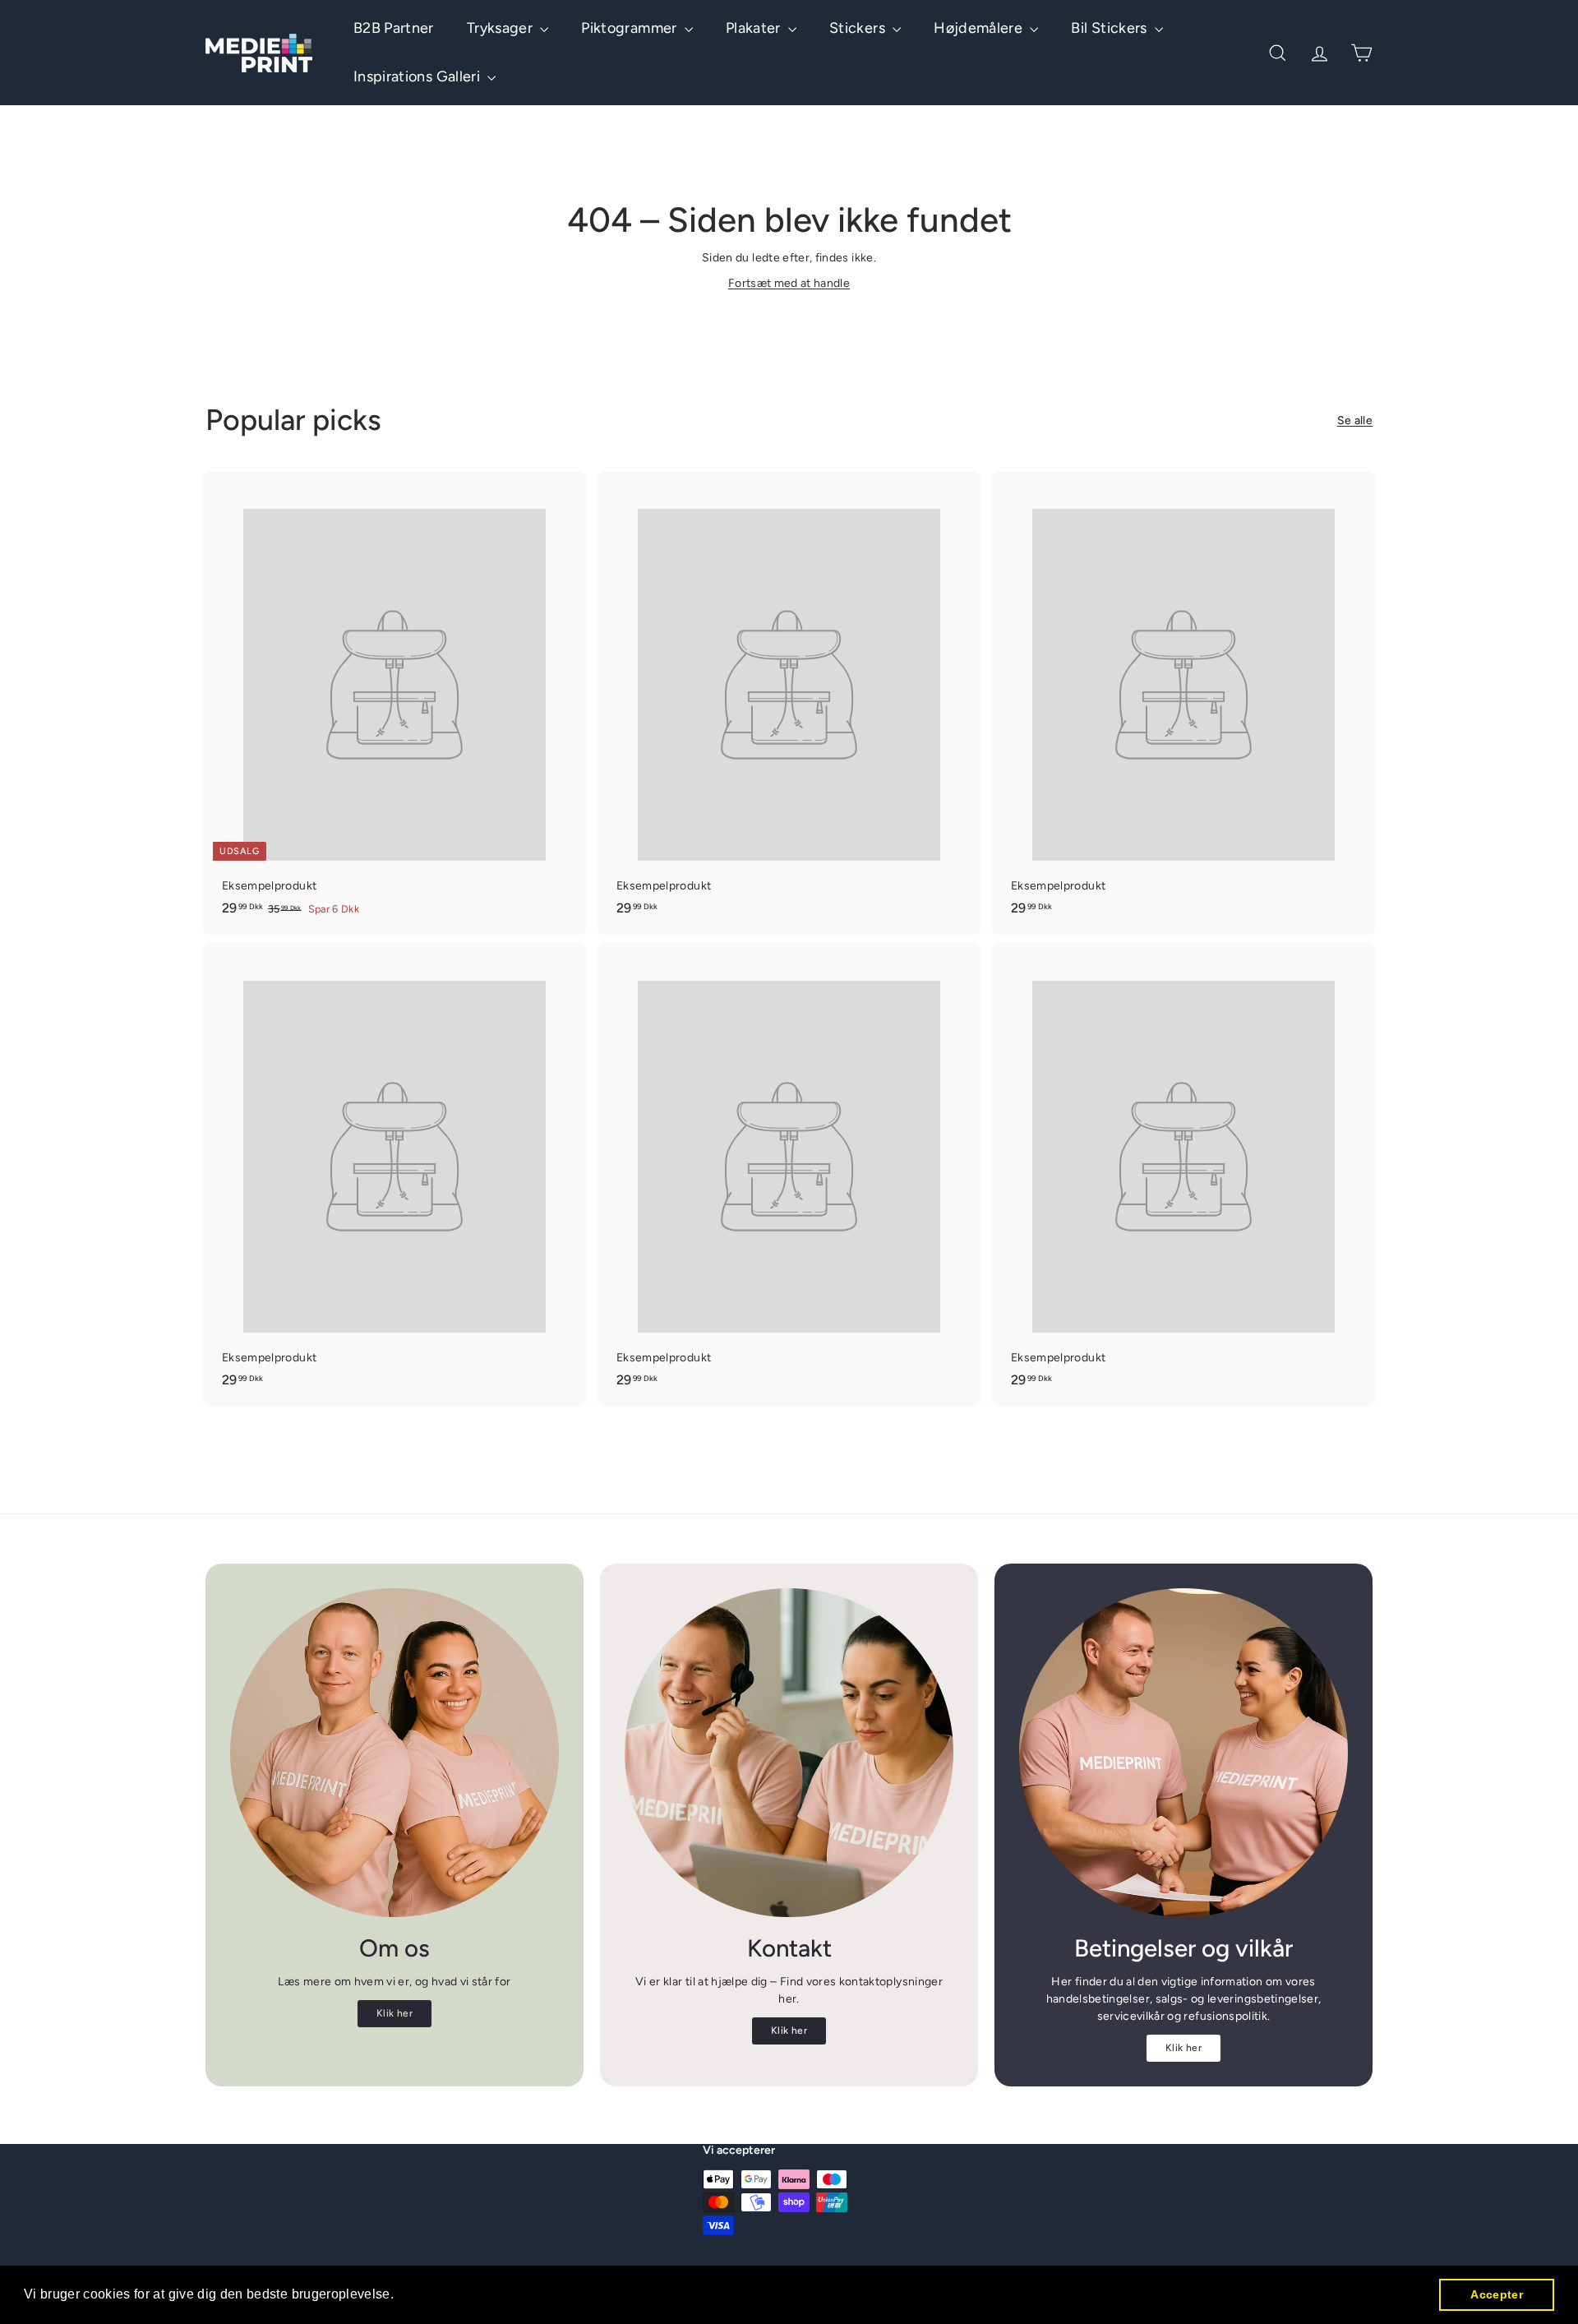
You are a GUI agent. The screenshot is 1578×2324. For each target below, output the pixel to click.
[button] (400, 2296)
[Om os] (394, 1753)
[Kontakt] (789, 1753)
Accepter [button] (1497, 2294)
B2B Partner (394, 28)
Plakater (755, 28)
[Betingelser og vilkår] (1183, 1753)
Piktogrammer (631, 28)
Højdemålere (980, 28)
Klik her (394, 2013)
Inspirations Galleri (418, 76)
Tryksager (502, 28)
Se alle (1355, 420)
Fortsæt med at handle (789, 283)
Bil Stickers (1111, 28)
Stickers (859, 28)
